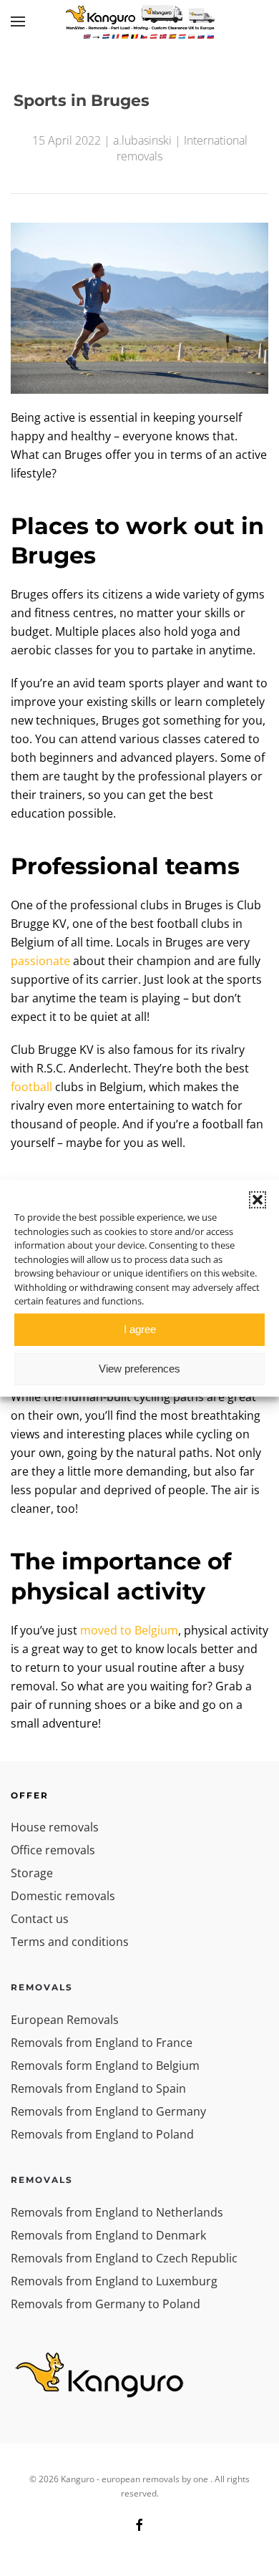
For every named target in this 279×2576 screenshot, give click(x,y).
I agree (140, 1329)
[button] (258, 1200)
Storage (32, 1873)
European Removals (65, 2020)
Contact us (40, 1919)
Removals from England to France (102, 2043)
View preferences (139, 1369)
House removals (55, 1827)
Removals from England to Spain (98, 2088)
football (31, 1087)
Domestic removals (63, 1896)
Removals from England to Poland (102, 2134)
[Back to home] (139, 21)
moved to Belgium (129, 1630)
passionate (40, 961)
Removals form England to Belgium (105, 2066)
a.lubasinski (142, 140)
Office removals (53, 1850)
